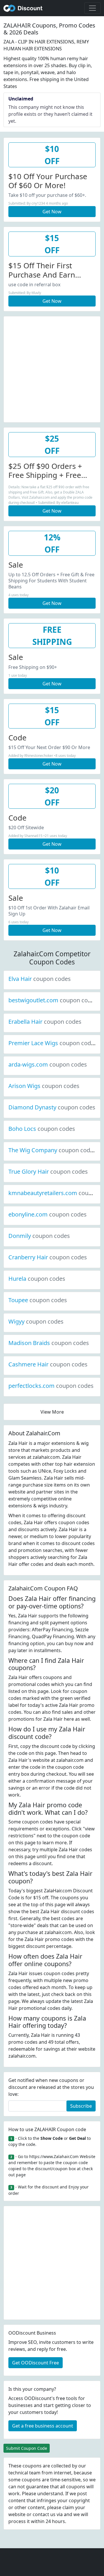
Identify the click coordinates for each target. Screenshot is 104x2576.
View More (52, 1412)
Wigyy (36, 1321)
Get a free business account (43, 2426)
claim (68, 2507)
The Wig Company (52, 1150)
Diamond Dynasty (52, 1107)
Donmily (39, 1236)
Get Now (52, 212)
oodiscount (23, 8)
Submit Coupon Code (27, 2448)
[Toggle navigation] (92, 8)
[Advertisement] (52, 368)
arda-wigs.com (48, 1064)
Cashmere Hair (48, 1364)
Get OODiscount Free (36, 2363)
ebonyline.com (48, 1214)
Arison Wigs (44, 1086)
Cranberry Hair (48, 1257)
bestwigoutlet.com (53, 1000)
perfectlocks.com (51, 1386)
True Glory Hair (48, 1172)
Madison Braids (49, 1343)
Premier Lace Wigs (53, 1043)
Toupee (38, 1300)
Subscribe (81, 2106)
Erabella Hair (45, 1022)
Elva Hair (40, 979)
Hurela (37, 1279)
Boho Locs (42, 1129)
